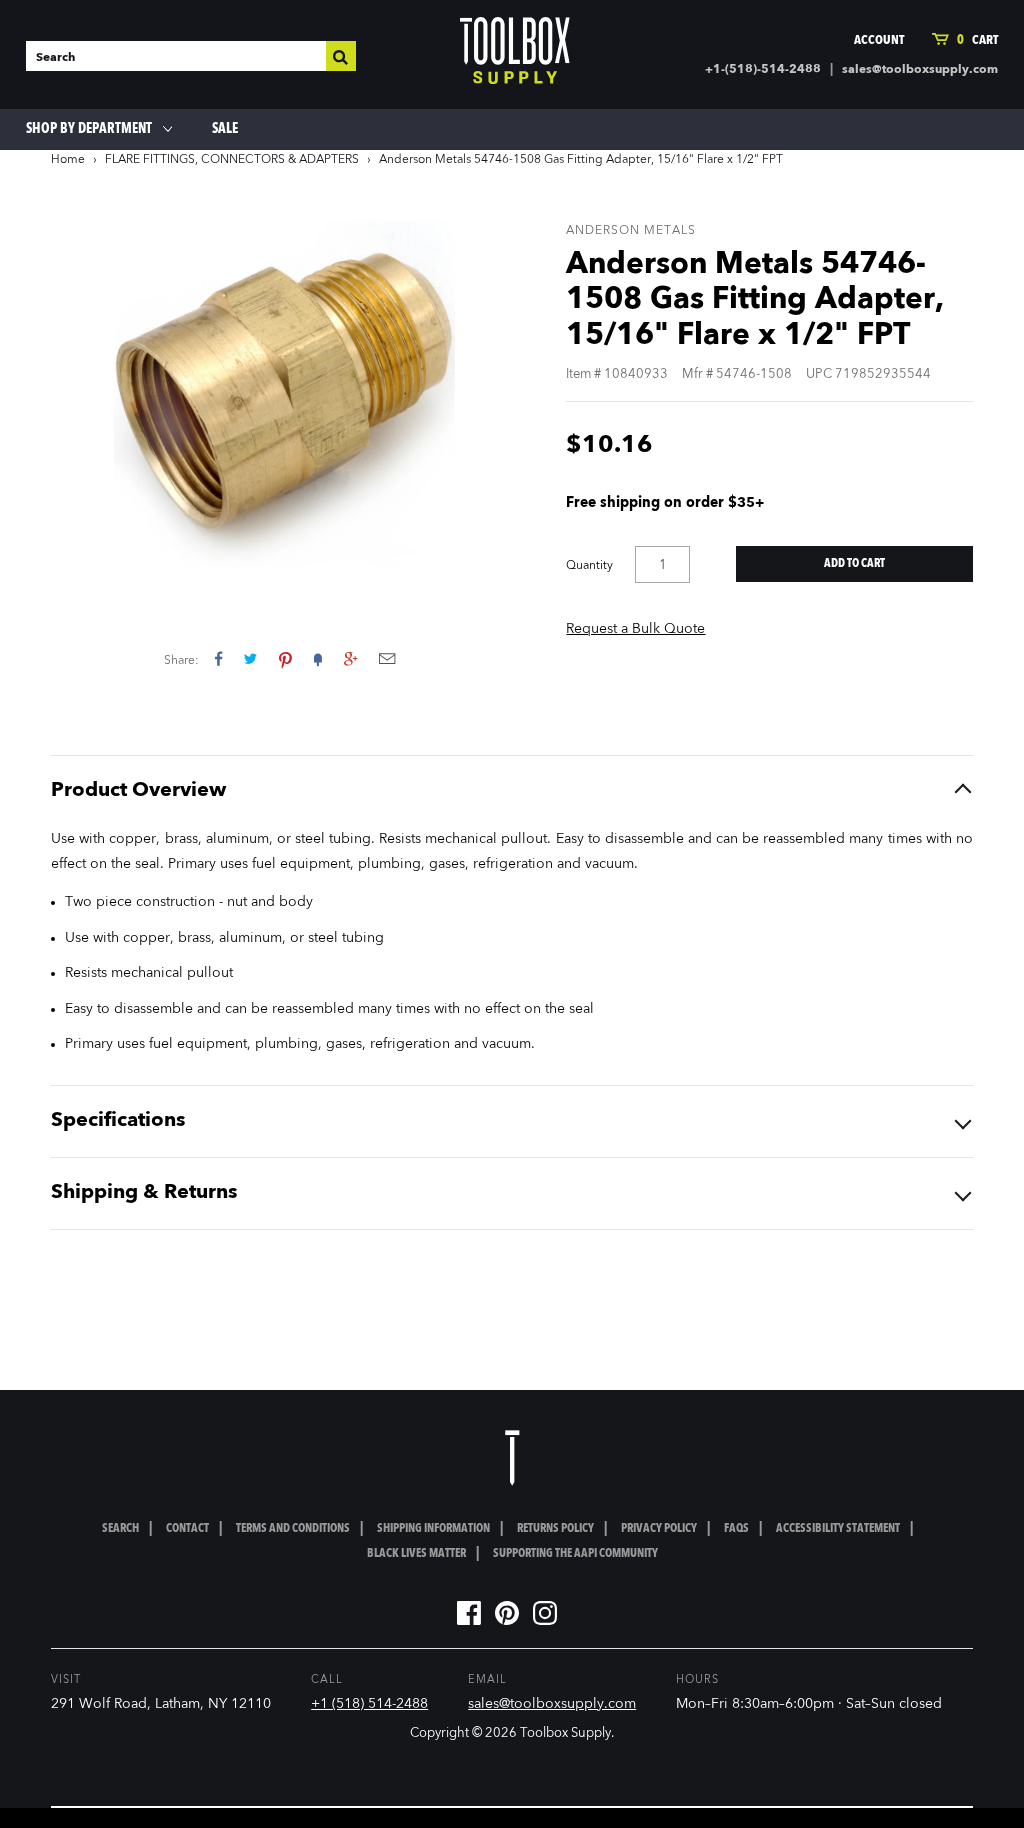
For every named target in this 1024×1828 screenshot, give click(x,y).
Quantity (589, 566)
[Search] (341, 56)
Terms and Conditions (293, 1529)
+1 (350, 658)
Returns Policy (555, 1529)
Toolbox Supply (565, 1733)
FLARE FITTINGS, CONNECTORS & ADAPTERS (232, 160)
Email (387, 658)
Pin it (285, 658)
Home (68, 160)
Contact (187, 1529)
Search (120, 1529)
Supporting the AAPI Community (575, 1554)
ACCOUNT (879, 40)
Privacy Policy (659, 1529)
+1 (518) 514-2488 (369, 1704)
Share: (181, 661)
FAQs (736, 1529)
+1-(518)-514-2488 (763, 70)
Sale (225, 129)
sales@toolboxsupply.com (920, 70)
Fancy (318, 658)
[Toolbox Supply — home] (515, 55)
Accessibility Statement (838, 1529)
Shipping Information (433, 1529)
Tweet (250, 658)
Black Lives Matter (416, 1554)
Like (218, 658)
